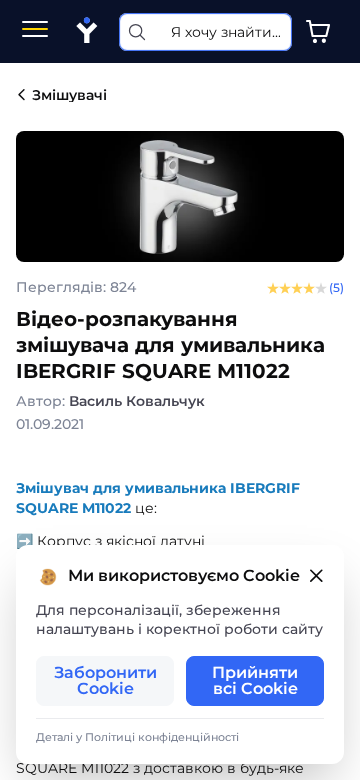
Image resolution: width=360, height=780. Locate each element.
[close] (316, 576)
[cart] (318, 32)
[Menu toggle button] (35, 31)
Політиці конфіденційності (162, 737)
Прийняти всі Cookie (255, 680)
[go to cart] (318, 32)
